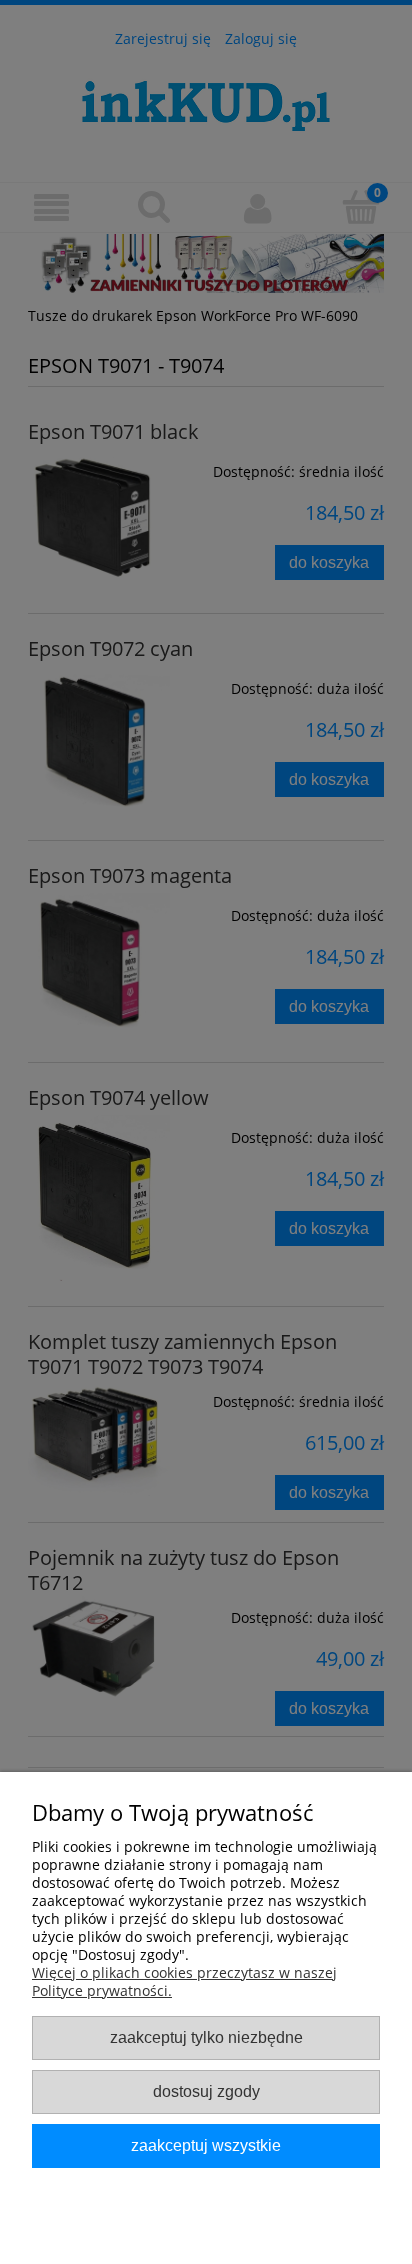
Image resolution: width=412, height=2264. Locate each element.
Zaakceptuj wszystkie (206, 2145)
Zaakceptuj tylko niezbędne (206, 2037)
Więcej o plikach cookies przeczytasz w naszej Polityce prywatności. (184, 1981)
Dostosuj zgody (206, 2091)
